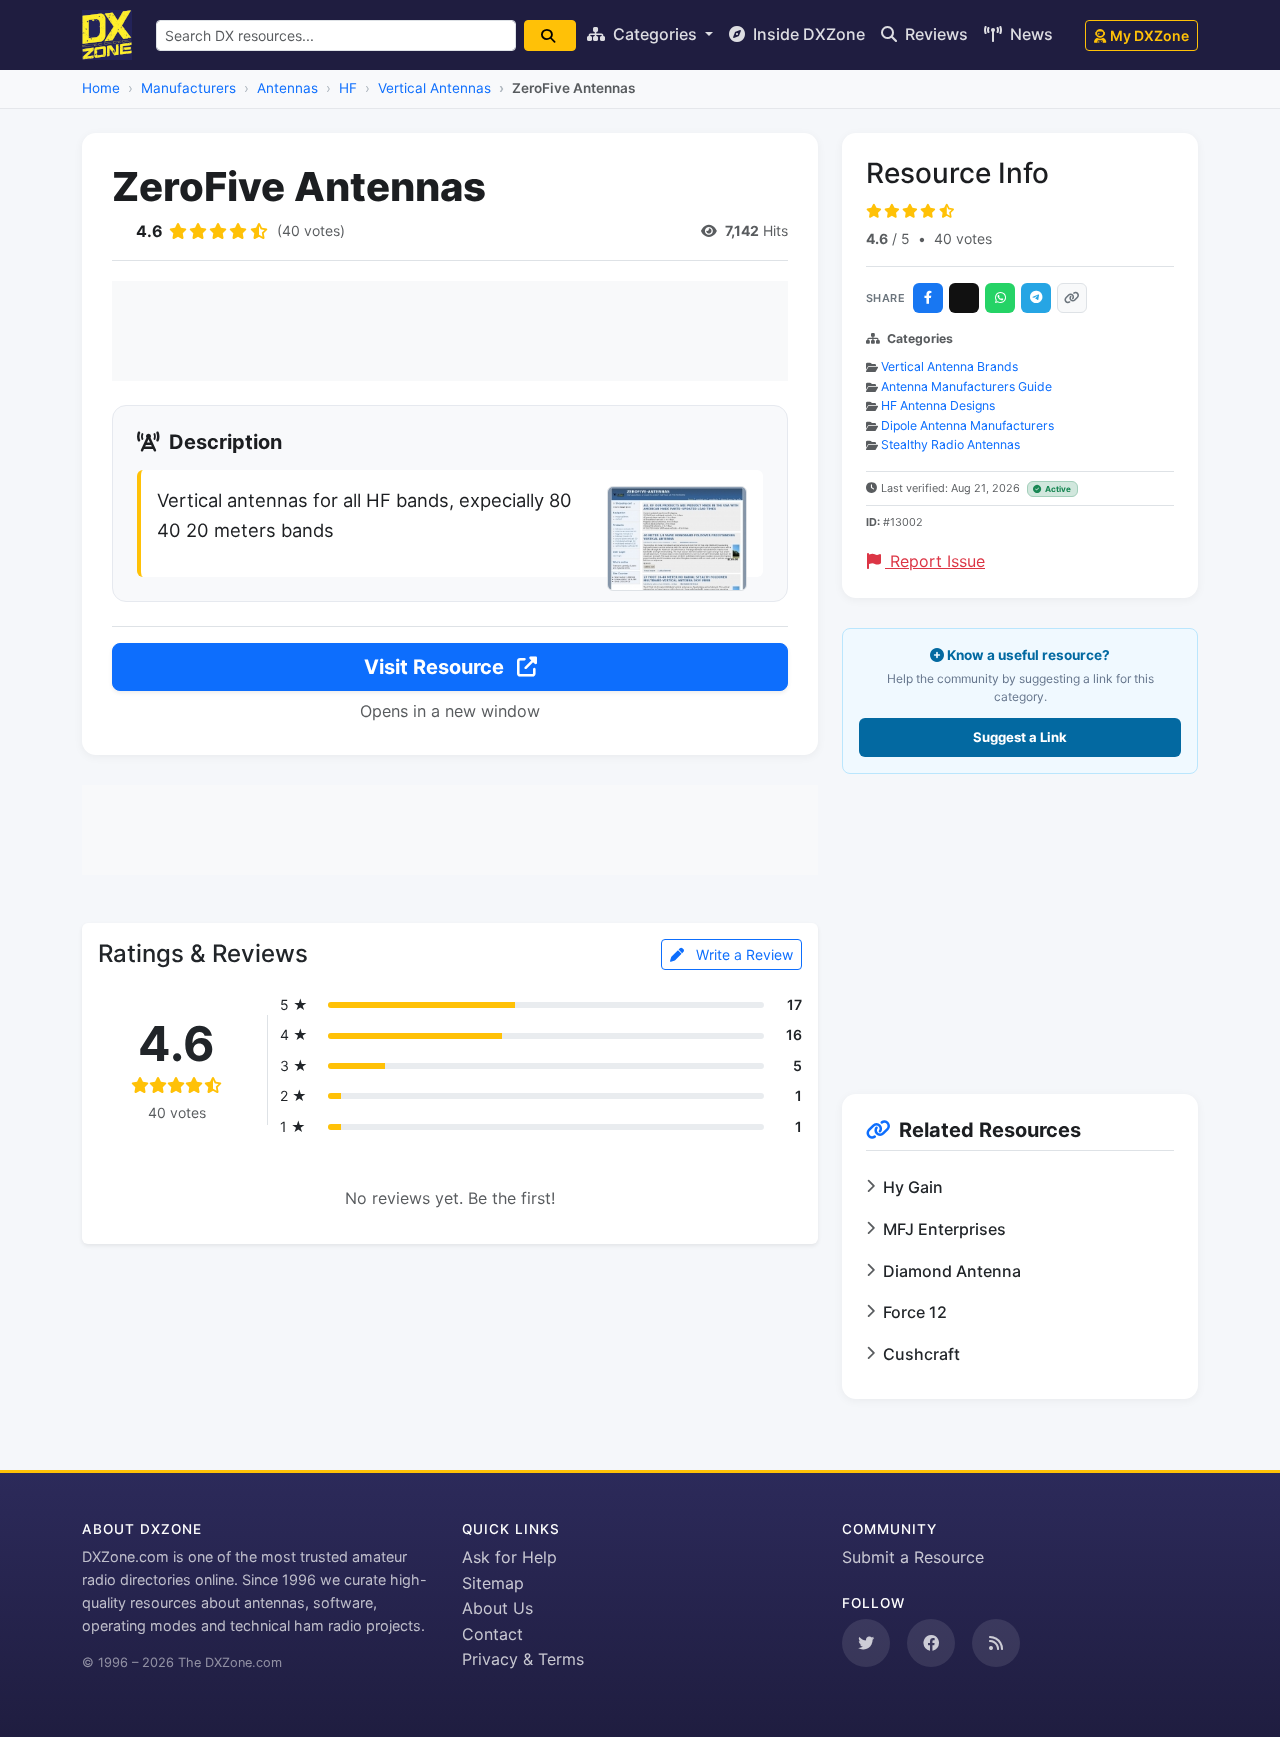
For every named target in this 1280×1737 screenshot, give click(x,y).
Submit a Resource (913, 1557)
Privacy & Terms (523, 1659)
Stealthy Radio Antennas (950, 444)
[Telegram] (1036, 298)
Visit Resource (436, 667)
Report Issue (935, 561)
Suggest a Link (1020, 737)
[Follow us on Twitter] (866, 1643)
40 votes (963, 238)
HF (348, 88)
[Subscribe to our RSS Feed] (996, 1643)
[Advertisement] (450, 331)
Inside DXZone (807, 34)
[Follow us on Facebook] (931, 1643)
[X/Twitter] (964, 298)
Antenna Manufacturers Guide (966, 386)
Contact (492, 1634)
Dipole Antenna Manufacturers (967, 425)
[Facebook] (928, 298)
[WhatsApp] (1000, 298)
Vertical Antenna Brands (949, 366)
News (1029, 34)
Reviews (934, 34)
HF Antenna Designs (938, 405)
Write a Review (742, 954)
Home (101, 88)
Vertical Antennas (434, 88)
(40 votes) (311, 230)
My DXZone (1149, 35)
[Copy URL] (1072, 298)
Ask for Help (509, 1557)
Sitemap (493, 1583)
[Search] (550, 35)
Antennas (287, 88)
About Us (497, 1608)
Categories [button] (655, 34)
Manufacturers (188, 88)
